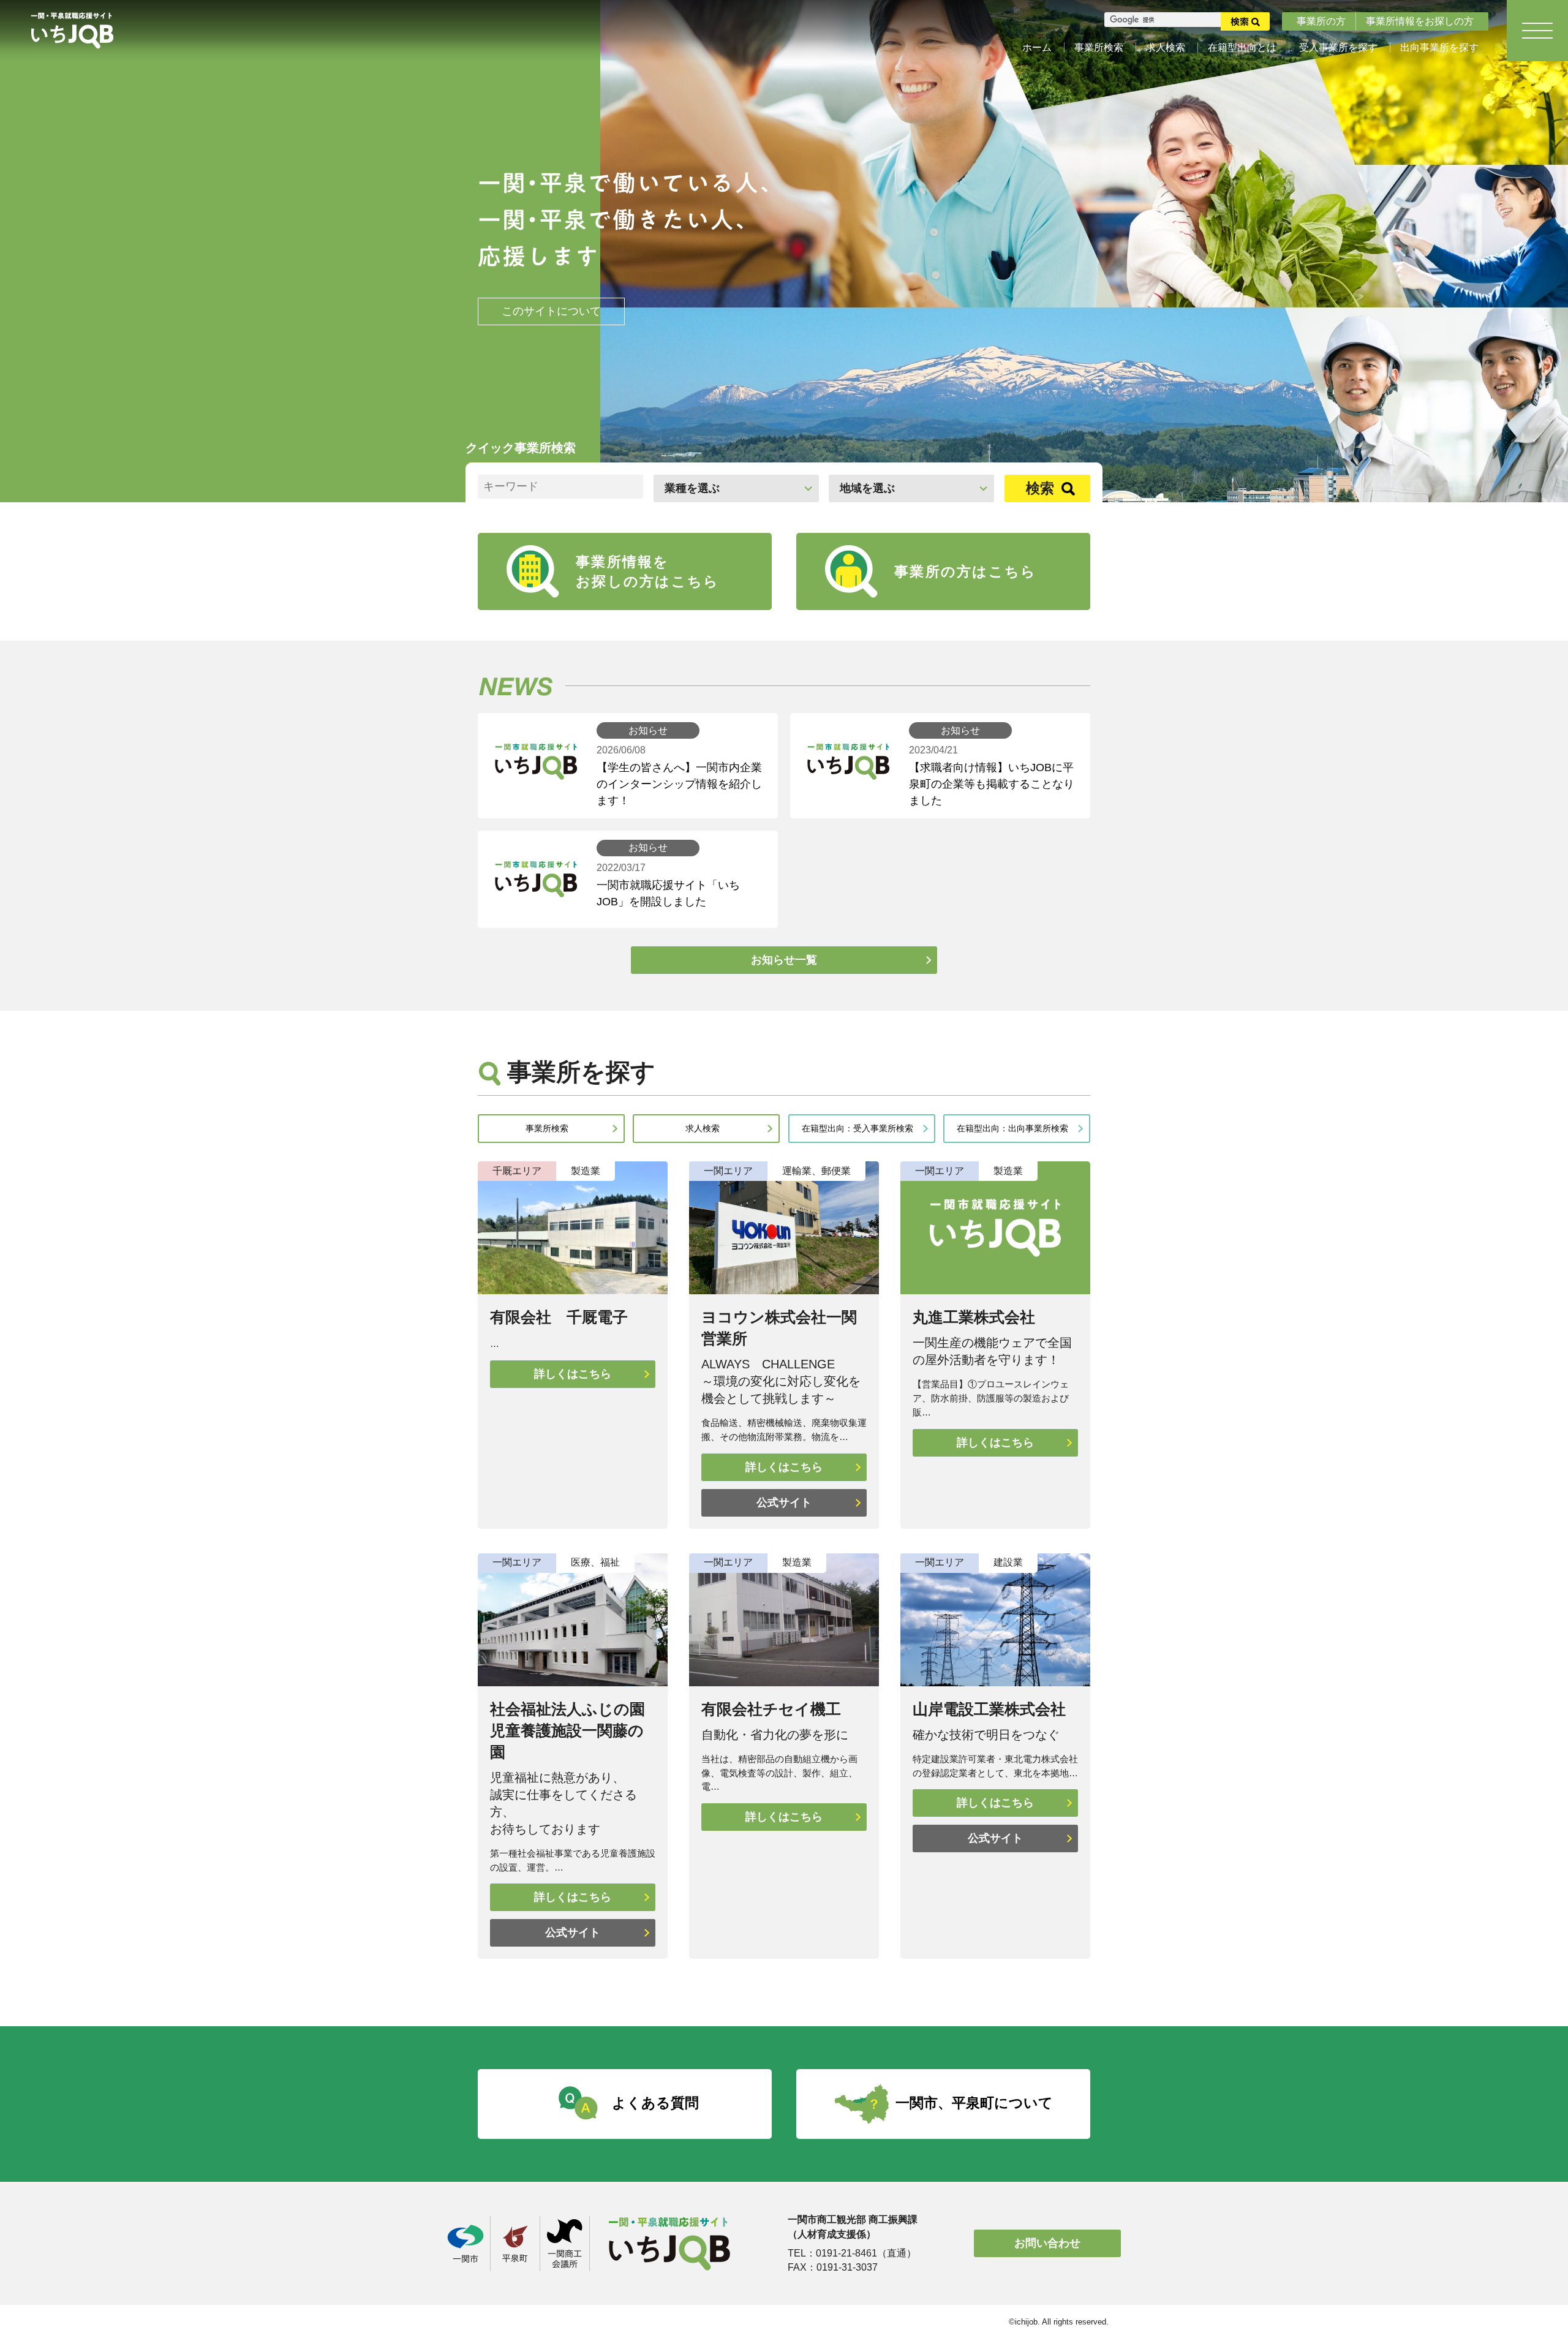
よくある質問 (655, 2103)
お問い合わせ (1047, 2243)
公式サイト (784, 1503)
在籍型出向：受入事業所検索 (858, 1128)
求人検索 (1166, 47)
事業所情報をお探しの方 (1420, 21)
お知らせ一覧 (784, 960)
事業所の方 (1321, 21)
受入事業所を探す (1338, 47)
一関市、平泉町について (974, 2103)
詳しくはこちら (573, 1374)
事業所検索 (1099, 47)
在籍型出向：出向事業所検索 (1012, 1128)
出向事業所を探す (1439, 47)
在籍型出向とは (1242, 47)
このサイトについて (551, 311)
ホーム (1037, 47)
